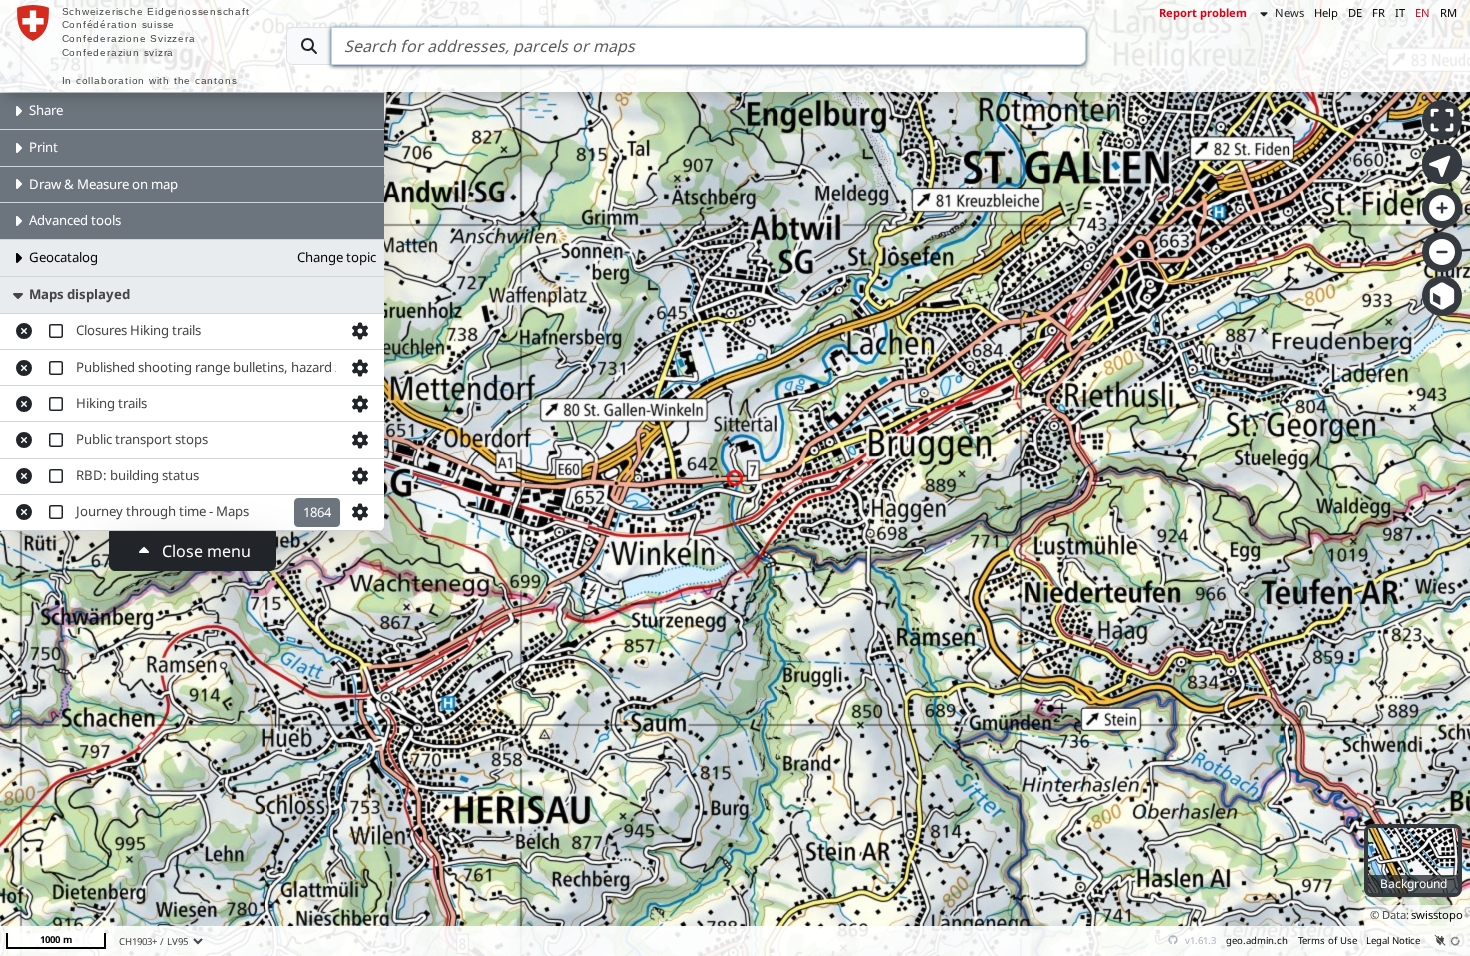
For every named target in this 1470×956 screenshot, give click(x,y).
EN (1422, 12)
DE (1355, 12)
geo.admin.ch (1257, 940)
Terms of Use (1327, 940)
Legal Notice (1393, 940)
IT (1400, 12)
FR (1378, 12)
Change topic (336, 257)
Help (1326, 12)
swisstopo (1437, 914)
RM (1448, 12)
